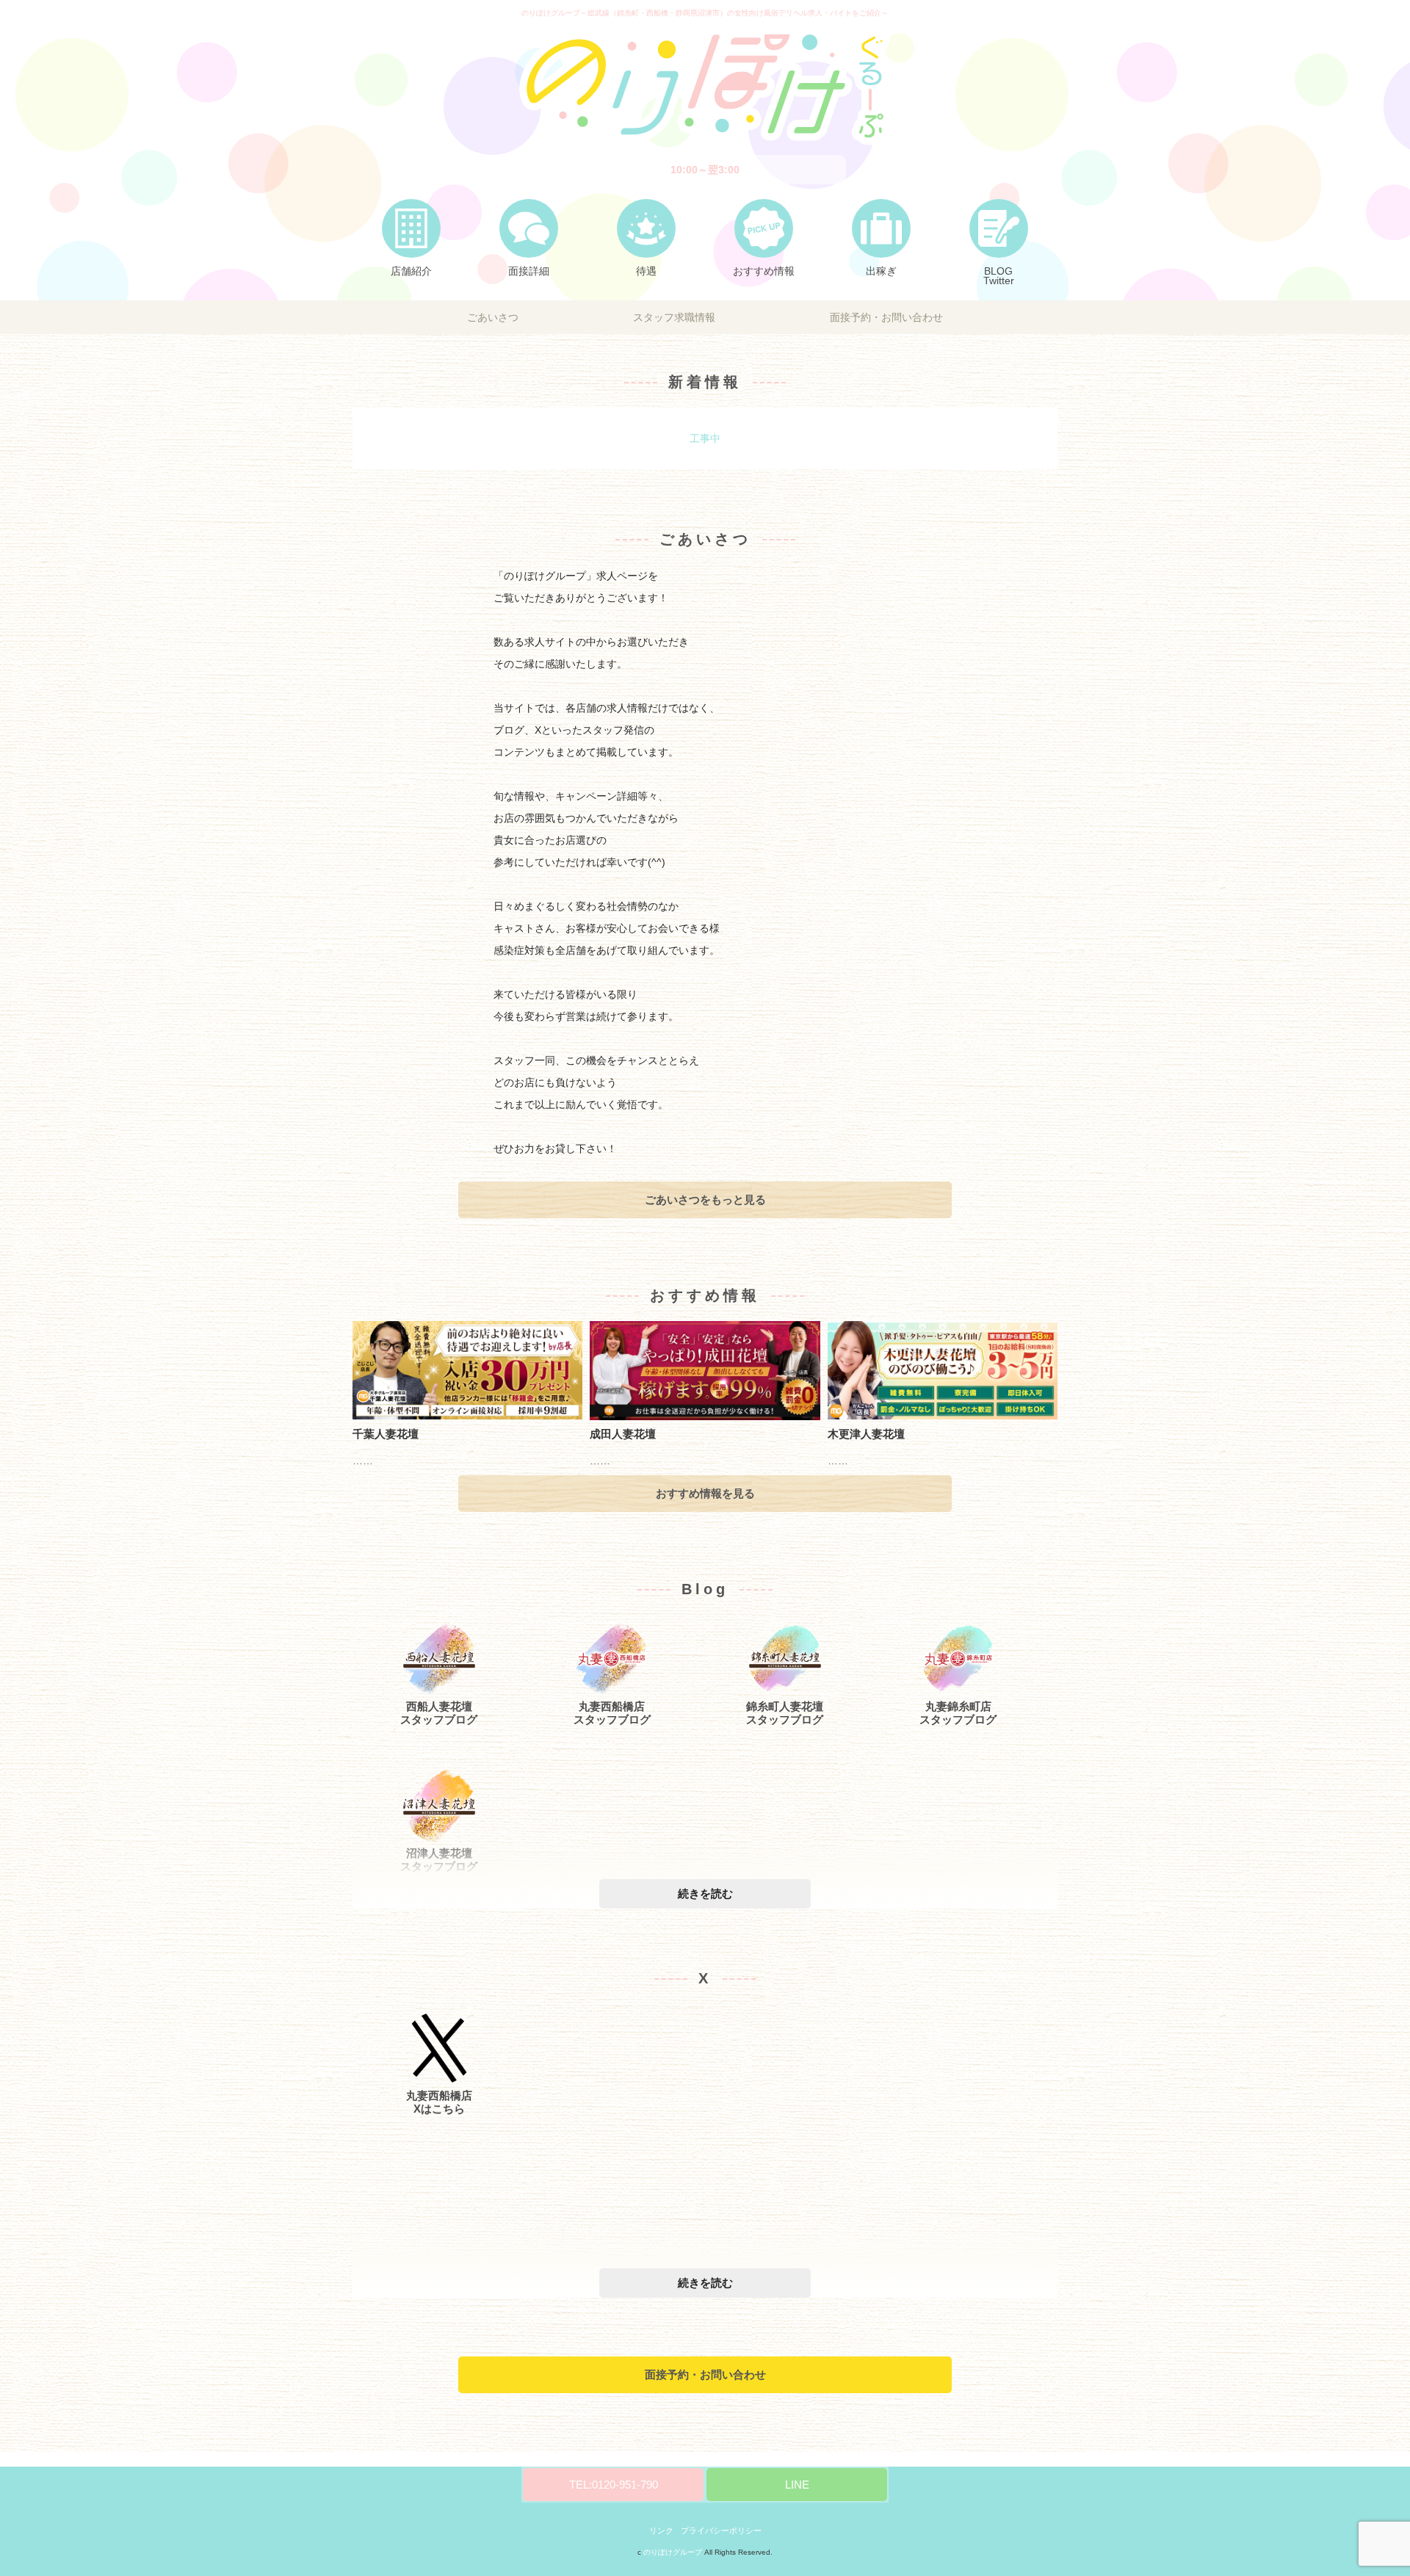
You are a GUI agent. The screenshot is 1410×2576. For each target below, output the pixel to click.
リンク (661, 2530)
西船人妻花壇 (439, 1706)
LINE (797, 2485)
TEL (614, 2485)
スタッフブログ (439, 1719)
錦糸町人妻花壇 (785, 1706)
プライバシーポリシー (721, 2530)
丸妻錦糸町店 (958, 1706)
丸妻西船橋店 (612, 1706)
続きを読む (705, 1894)
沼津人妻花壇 (439, 1853)
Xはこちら (439, 2109)
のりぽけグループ (673, 2552)
